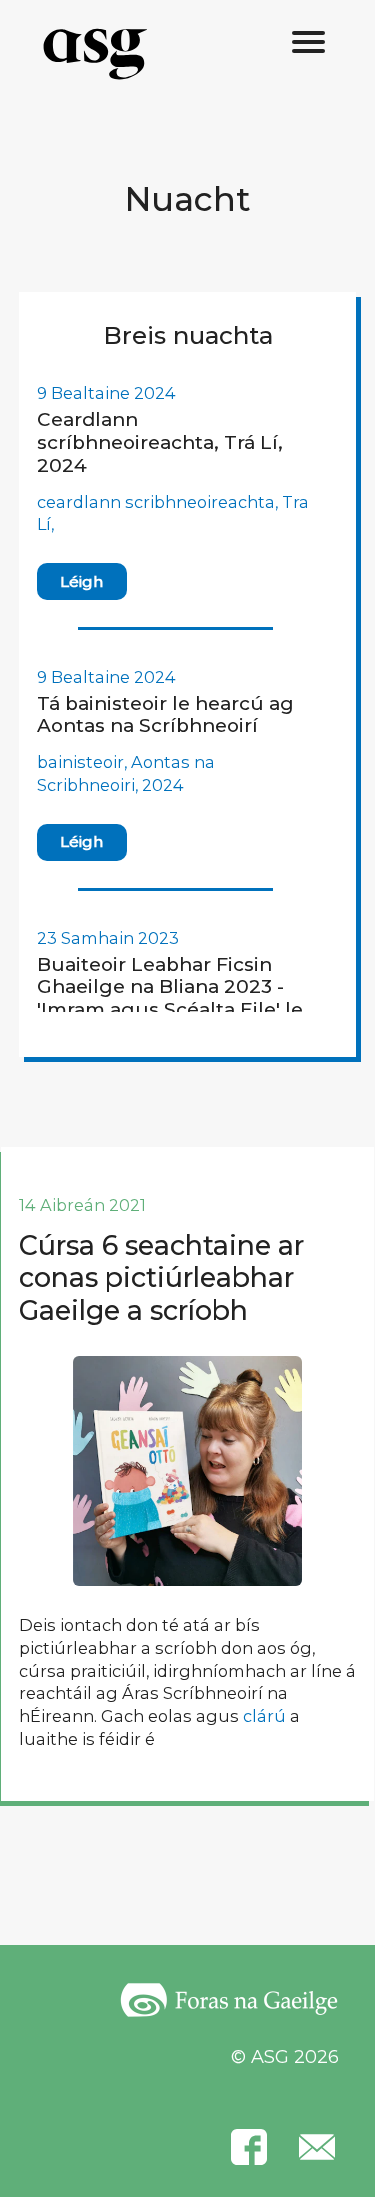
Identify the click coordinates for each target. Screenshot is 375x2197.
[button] (309, 43)
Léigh (81, 581)
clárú (264, 1716)
